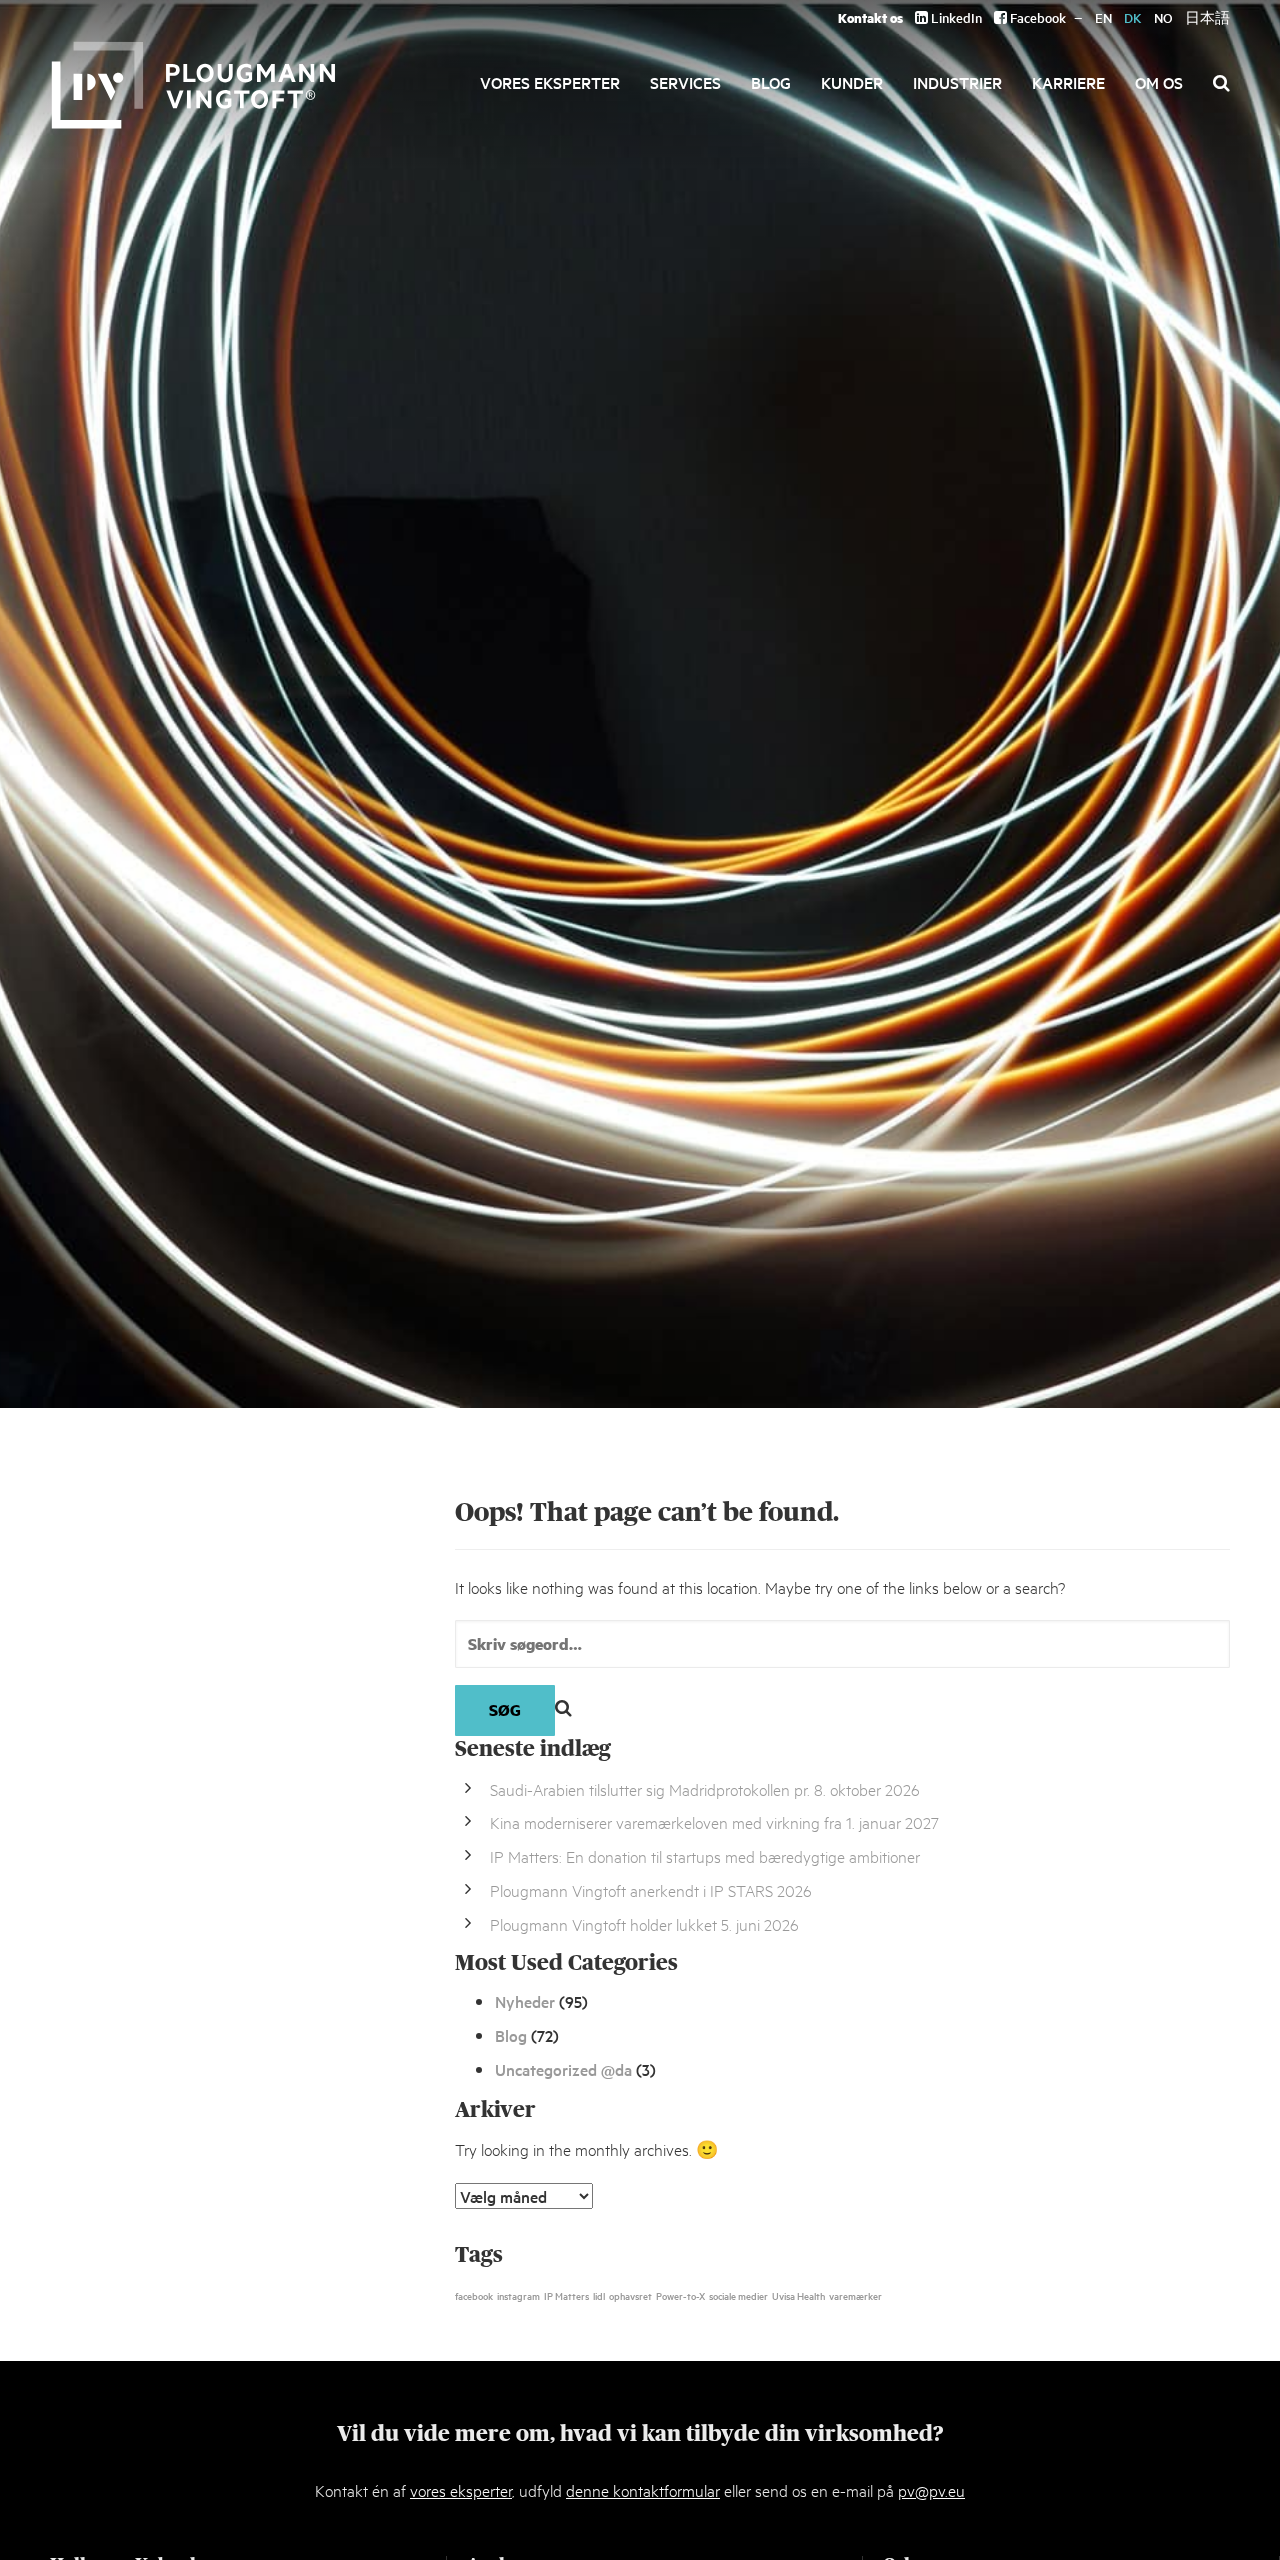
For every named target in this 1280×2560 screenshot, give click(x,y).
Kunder (852, 82)
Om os (1159, 82)
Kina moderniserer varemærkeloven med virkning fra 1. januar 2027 (714, 1821)
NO (1163, 17)
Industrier (957, 82)
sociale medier (738, 2295)
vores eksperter (461, 2489)
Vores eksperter (550, 82)
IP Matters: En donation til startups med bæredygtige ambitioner (705, 1855)
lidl (599, 2295)
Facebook (1036, 17)
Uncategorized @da (563, 2069)
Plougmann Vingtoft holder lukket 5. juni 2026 (644, 1923)
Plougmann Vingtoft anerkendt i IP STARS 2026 (651, 1889)
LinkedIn (955, 17)
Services (685, 82)
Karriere (1068, 82)
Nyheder (525, 2001)
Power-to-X (680, 2295)
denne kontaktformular (643, 2489)
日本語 (1207, 17)
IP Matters (566, 2295)
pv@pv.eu (931, 2489)
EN (1103, 17)
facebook (474, 2295)
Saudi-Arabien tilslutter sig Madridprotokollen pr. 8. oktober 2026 (705, 1788)
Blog (771, 82)
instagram (518, 2295)
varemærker (855, 2295)
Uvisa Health (798, 2295)
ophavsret (630, 2295)
